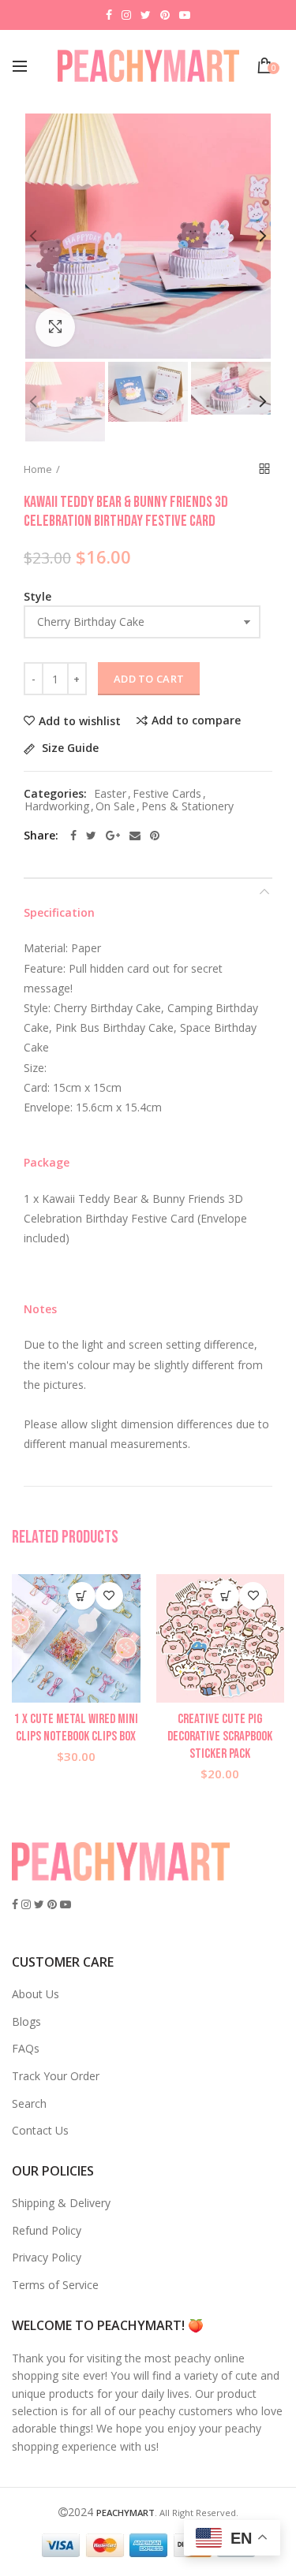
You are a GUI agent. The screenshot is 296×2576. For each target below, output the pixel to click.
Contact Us (40, 2130)
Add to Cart (149, 679)
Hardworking (57, 807)
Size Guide (69, 748)
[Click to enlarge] (55, 327)
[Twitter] (91, 836)
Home (38, 469)
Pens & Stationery (187, 807)
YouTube (185, 15)
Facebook (109, 15)
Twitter (146, 15)
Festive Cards (167, 794)
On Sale (115, 807)
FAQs (26, 2048)
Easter (110, 794)
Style (37, 596)
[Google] (113, 836)
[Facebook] (73, 836)
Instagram (126, 15)
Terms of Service (55, 2285)
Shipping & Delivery (61, 2203)
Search (29, 2103)
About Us (36, 1994)
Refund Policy (47, 2230)
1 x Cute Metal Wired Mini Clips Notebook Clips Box (76, 1728)
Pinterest (165, 15)
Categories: (55, 794)
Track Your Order (56, 2076)
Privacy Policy (47, 2257)
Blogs (26, 2021)
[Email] (135, 836)
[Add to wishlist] (109, 1596)
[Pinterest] (155, 836)
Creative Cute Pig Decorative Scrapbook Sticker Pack (220, 1737)
